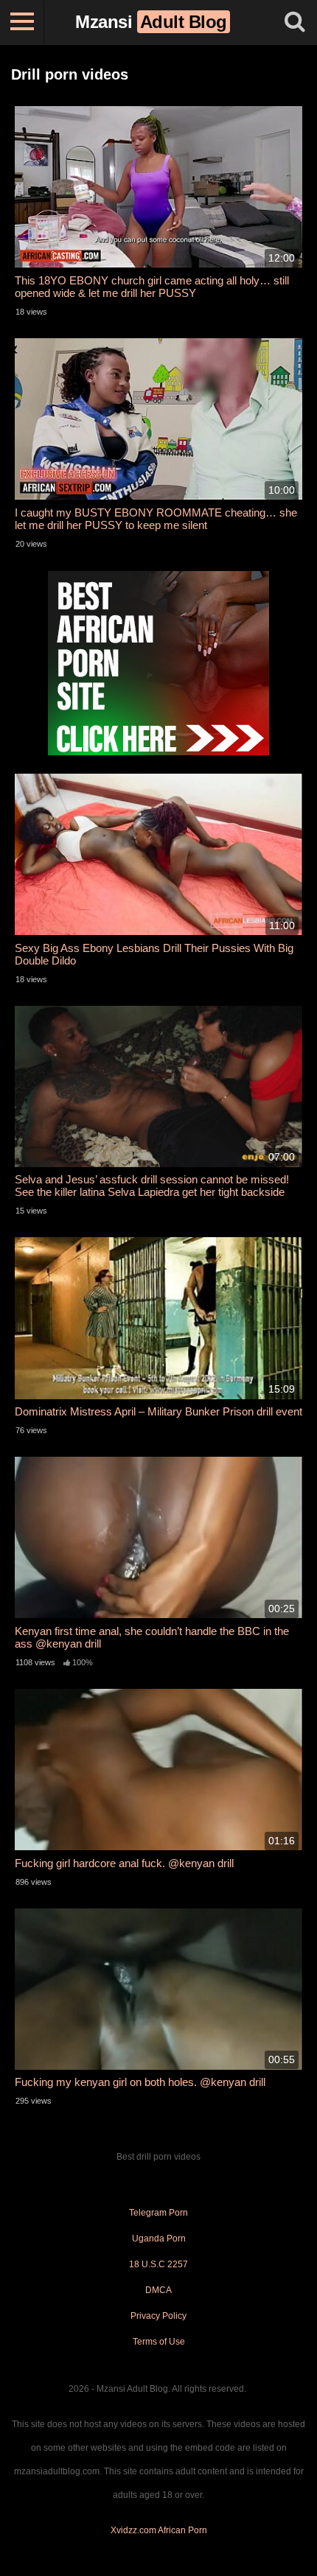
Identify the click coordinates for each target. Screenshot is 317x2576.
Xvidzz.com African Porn (159, 2530)
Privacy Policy (158, 2316)
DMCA (158, 2290)
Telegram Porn (158, 2213)
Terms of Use (159, 2342)
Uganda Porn (159, 2239)
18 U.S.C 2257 (158, 2264)
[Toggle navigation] (22, 22)
